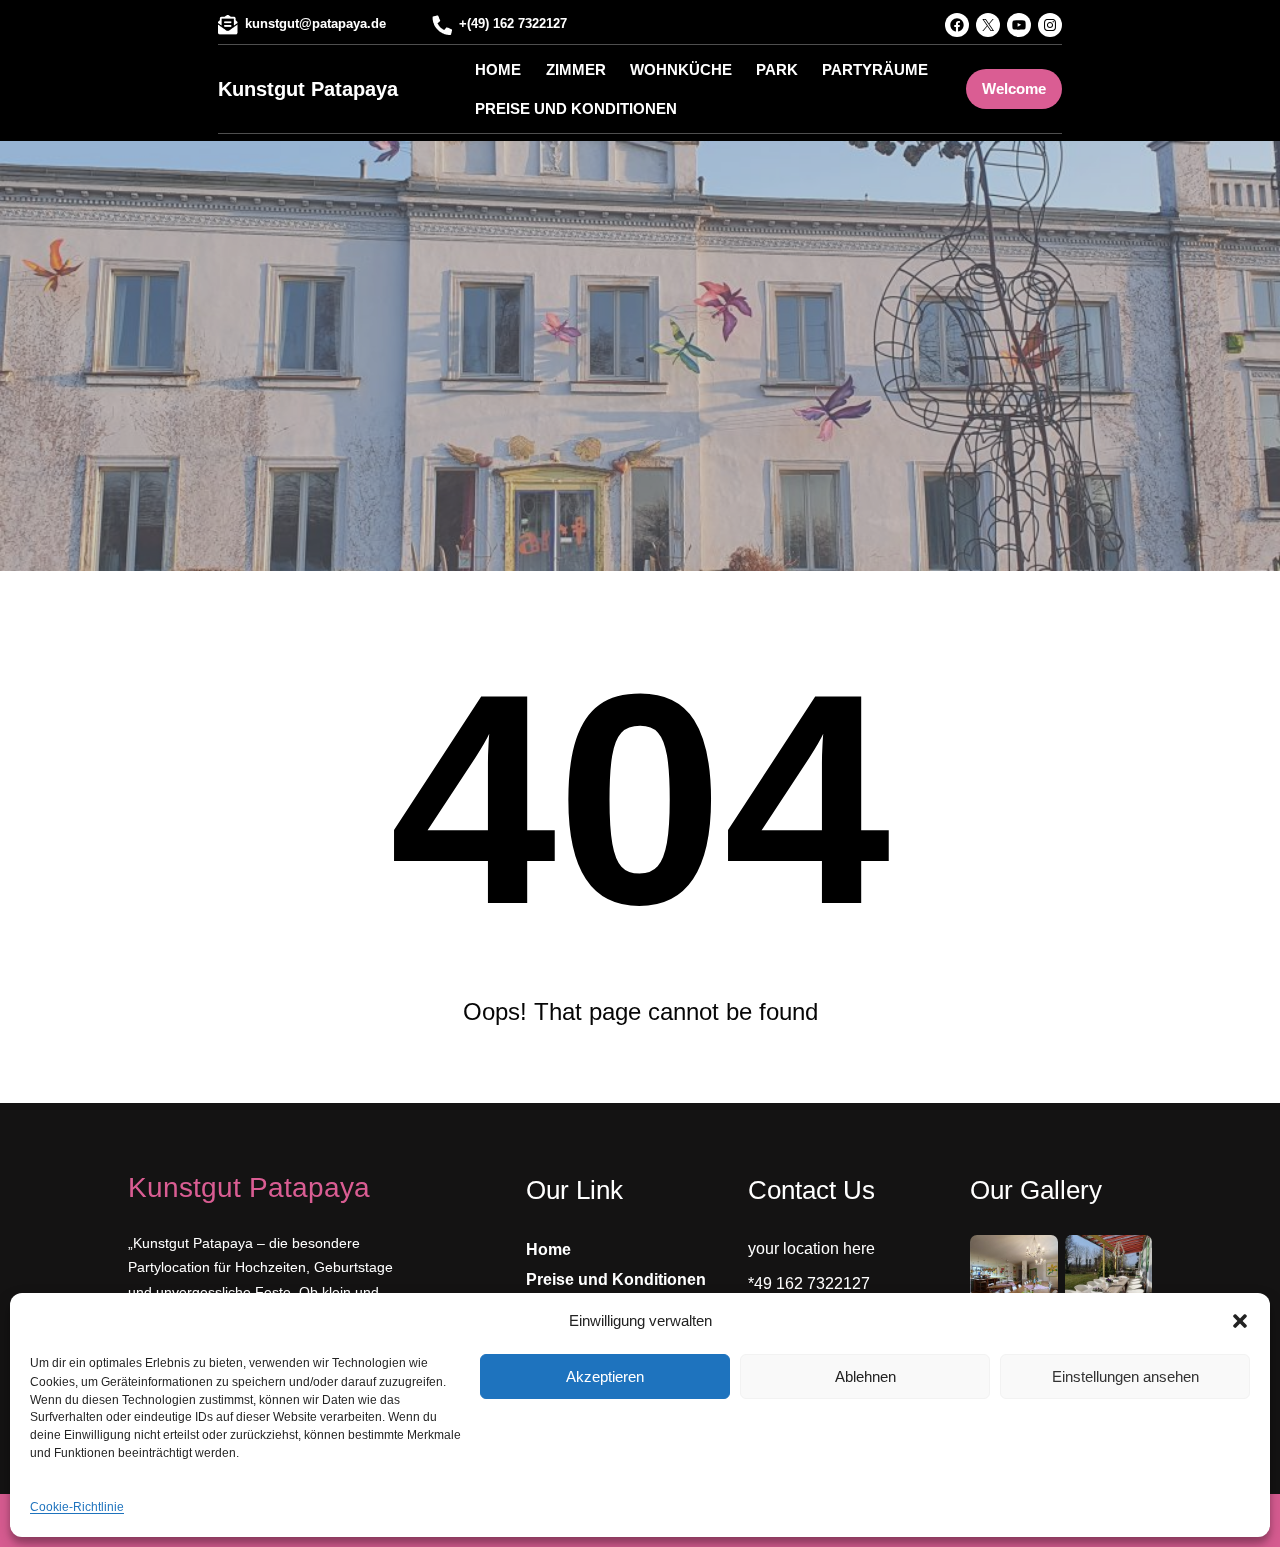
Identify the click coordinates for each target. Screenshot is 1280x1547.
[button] (1240, 1321)
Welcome (1014, 88)
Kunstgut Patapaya (308, 89)
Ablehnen (865, 1376)
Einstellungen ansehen (1125, 1376)
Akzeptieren (605, 1376)
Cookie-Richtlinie (77, 1507)
